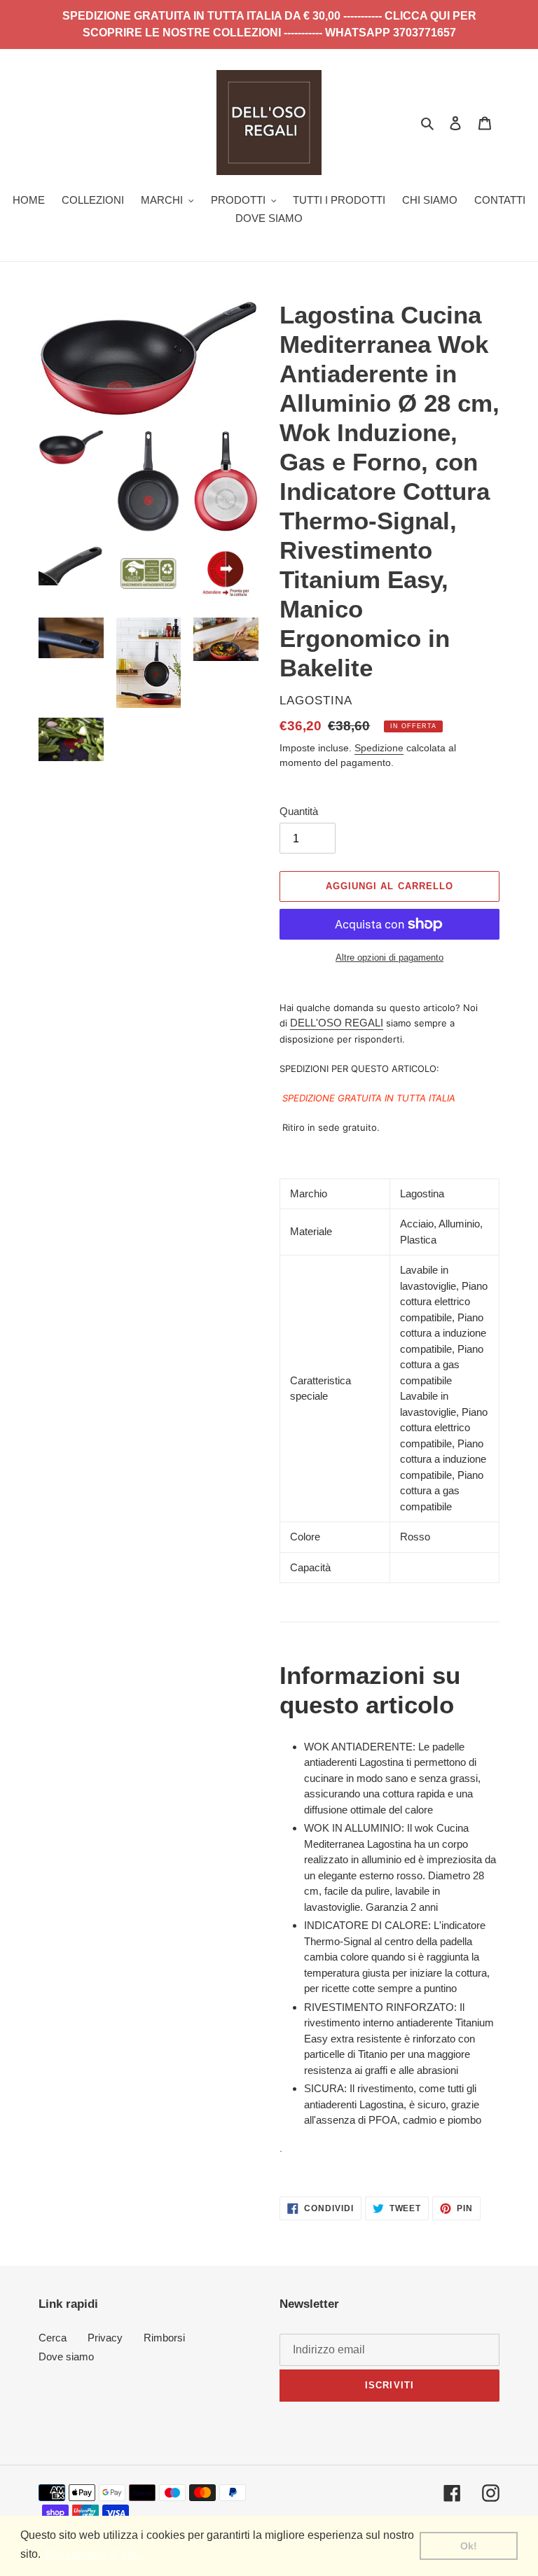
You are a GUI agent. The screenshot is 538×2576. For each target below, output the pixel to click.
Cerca (53, 2338)
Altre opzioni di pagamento (389, 958)
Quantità (299, 811)
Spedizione (379, 748)
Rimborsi (164, 2338)
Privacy (105, 2338)
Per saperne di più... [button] (95, 2554)
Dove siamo (66, 2356)
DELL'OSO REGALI (337, 1023)
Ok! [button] (469, 2546)
